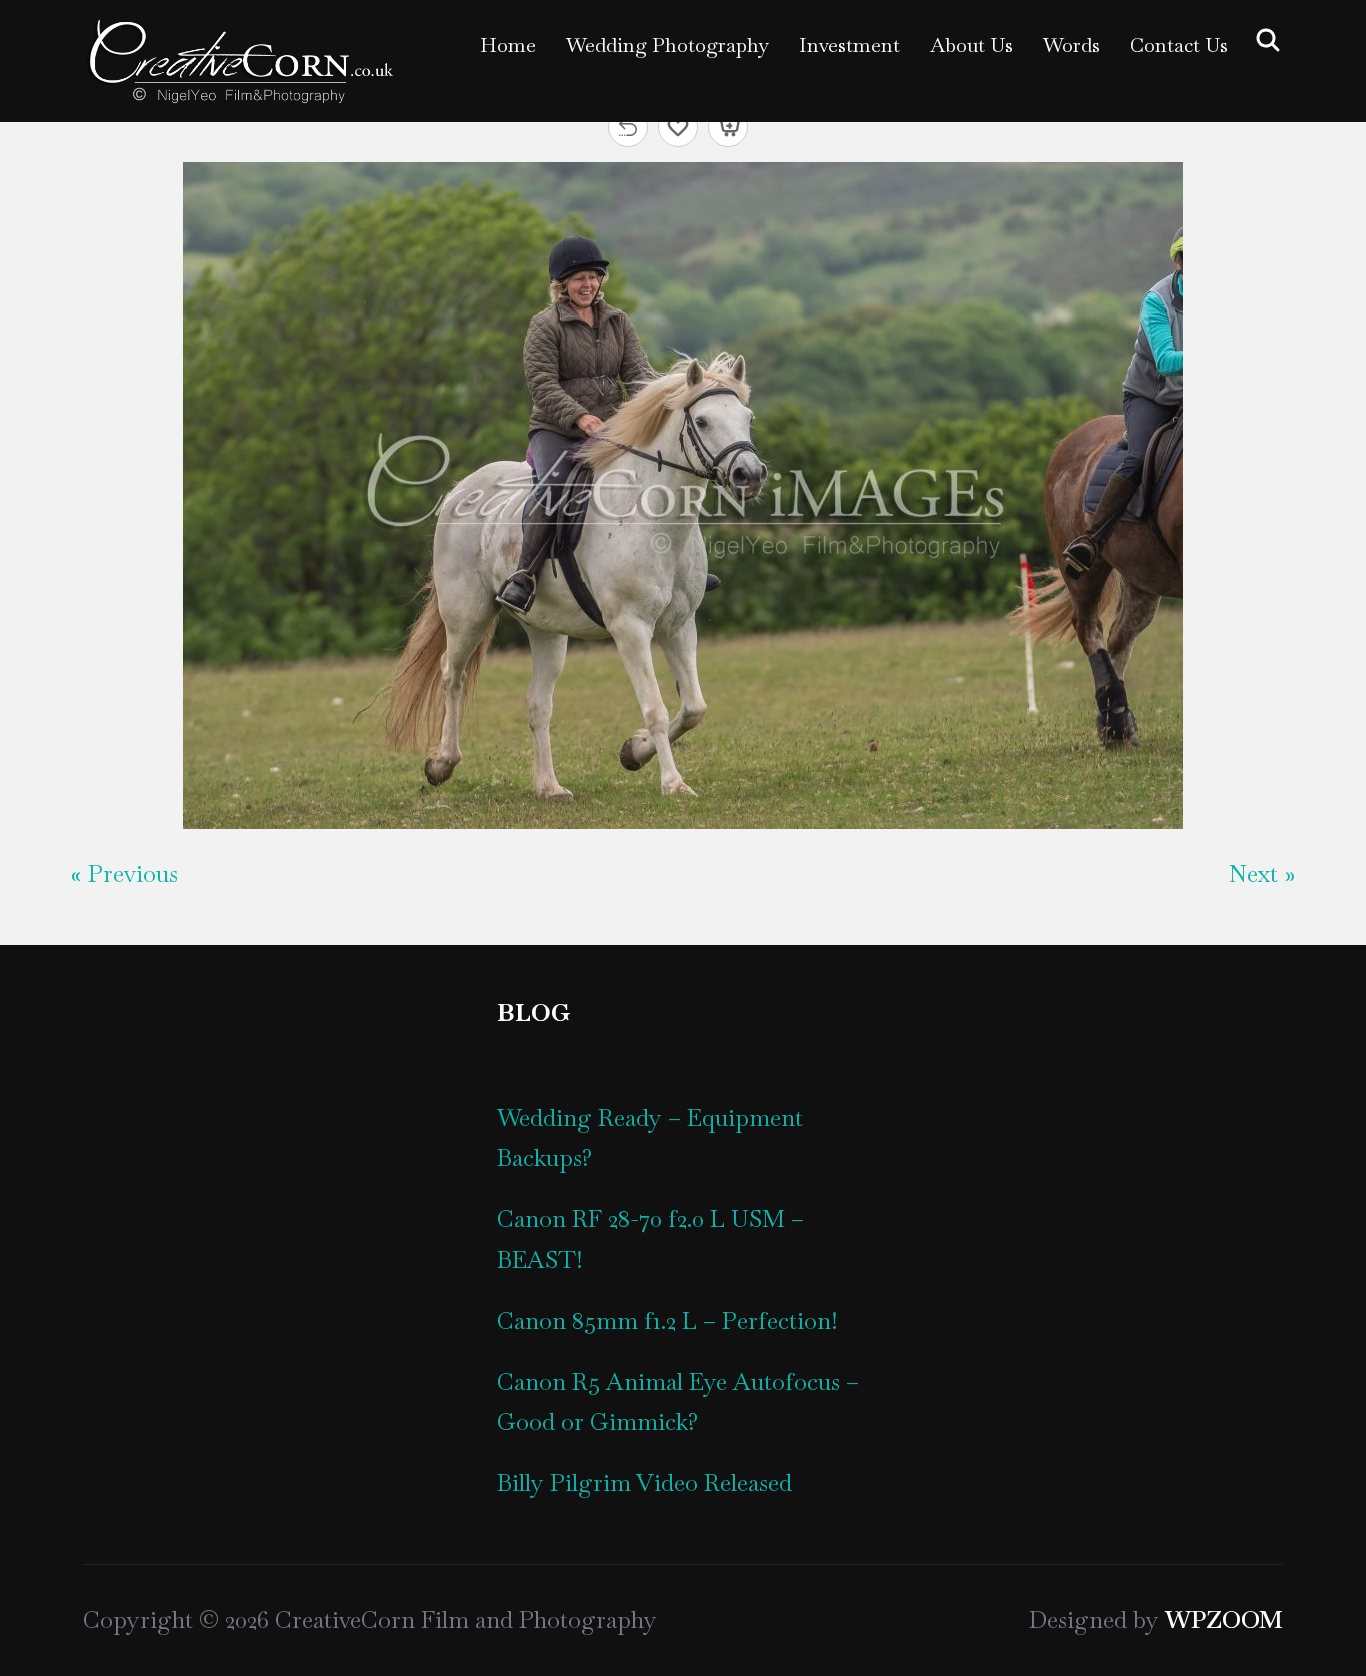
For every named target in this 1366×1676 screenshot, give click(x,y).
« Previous (124, 873)
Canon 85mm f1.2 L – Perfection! (667, 1320)
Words (1071, 45)
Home (508, 45)
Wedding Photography (667, 45)
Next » (1262, 873)
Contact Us (1179, 45)
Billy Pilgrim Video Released (644, 1482)
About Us (971, 45)
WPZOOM (1224, 1619)
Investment (849, 45)
